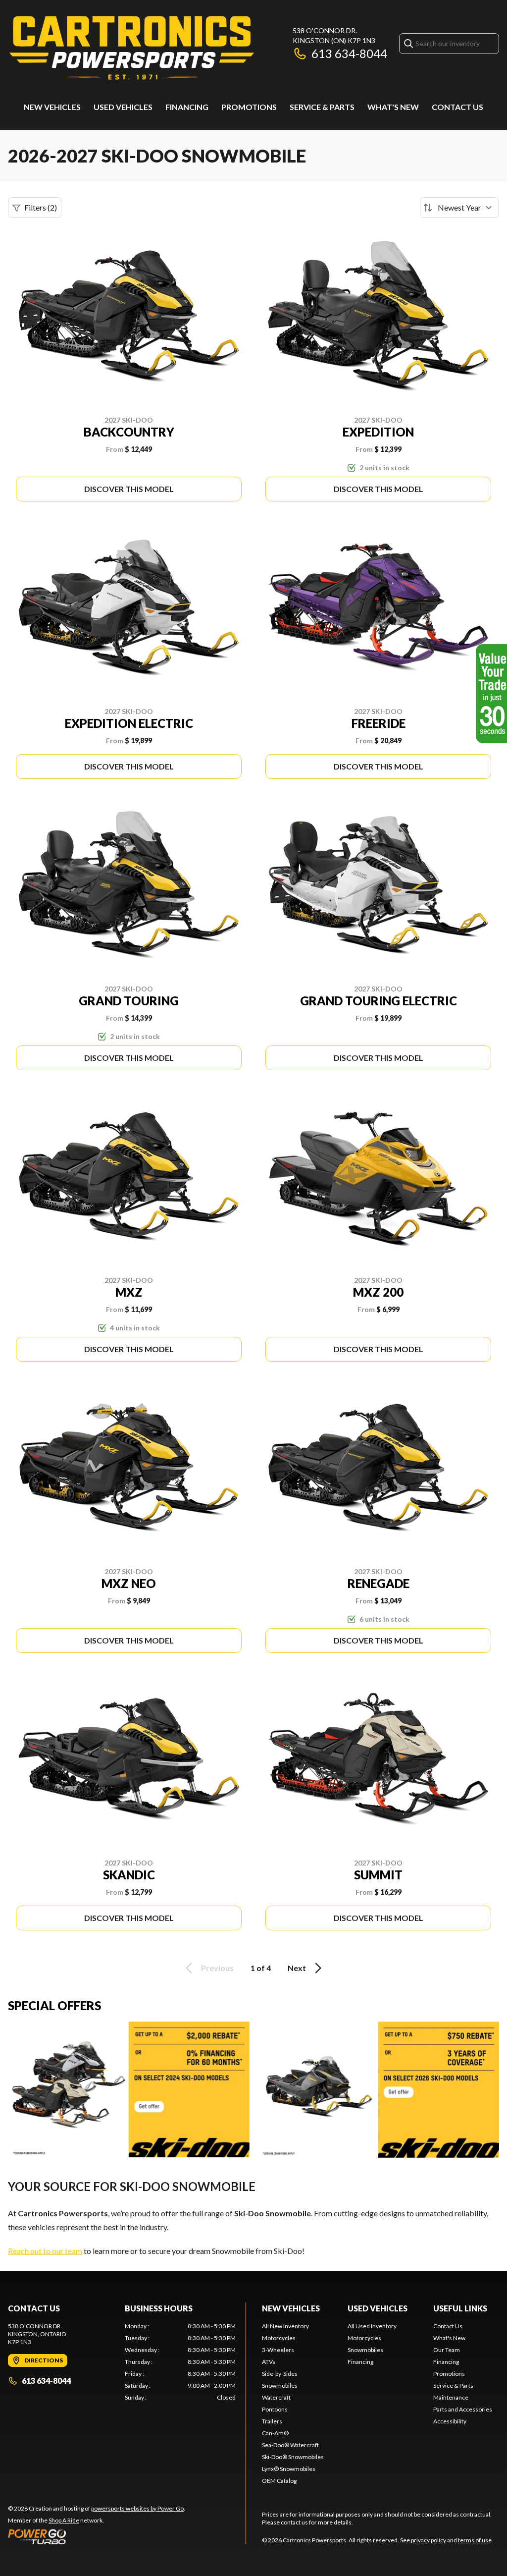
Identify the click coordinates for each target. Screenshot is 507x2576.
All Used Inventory (372, 2326)
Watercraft (276, 2397)
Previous (217, 1968)
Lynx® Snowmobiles (289, 2469)
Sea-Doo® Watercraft (290, 2445)
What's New (393, 107)
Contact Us (457, 107)
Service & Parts (322, 107)
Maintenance (451, 2397)
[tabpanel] (180, 2362)
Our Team (447, 2350)
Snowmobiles (280, 2385)
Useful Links (460, 2308)
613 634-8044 (349, 53)
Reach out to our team (45, 2251)
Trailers (272, 2421)
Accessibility (450, 2421)
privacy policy (429, 2540)
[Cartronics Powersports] (132, 48)
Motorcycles (279, 2338)
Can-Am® (275, 2433)
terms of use (475, 2540)
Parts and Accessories (463, 2409)
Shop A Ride (64, 2520)
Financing (187, 107)
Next (297, 1968)
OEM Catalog (279, 2481)
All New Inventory (285, 2326)
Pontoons (275, 2409)
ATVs (269, 2362)
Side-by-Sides (280, 2374)
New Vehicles (52, 107)
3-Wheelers (278, 2350)
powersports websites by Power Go (137, 2508)
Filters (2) (41, 207)
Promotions (249, 107)
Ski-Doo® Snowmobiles (293, 2457)
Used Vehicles (123, 107)
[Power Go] (97, 2536)
